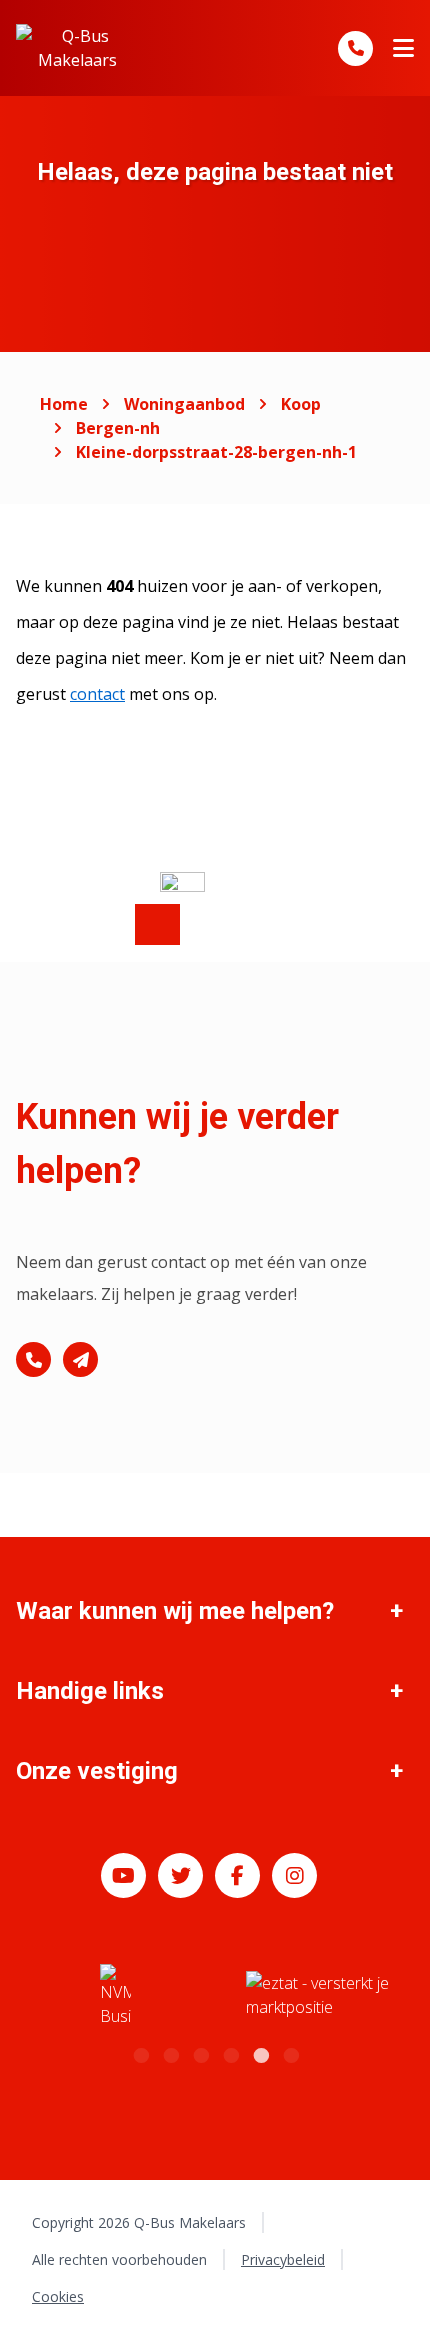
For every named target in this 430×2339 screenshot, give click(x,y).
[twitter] (180, 1875)
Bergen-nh (118, 428)
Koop (301, 404)
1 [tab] (140, 2053)
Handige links (90, 1691)
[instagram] (294, 1875)
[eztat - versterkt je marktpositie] (318, 1996)
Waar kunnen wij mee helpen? (175, 1611)
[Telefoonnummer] (355, 48)
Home (64, 404)
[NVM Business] (115, 1996)
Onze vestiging (97, 1771)
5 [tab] (260, 2053)
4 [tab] (230, 2053)
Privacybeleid (283, 2259)
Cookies (58, 2296)
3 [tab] (200, 2053)
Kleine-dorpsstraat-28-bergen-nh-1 (216, 452)
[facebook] (237, 1875)
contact (97, 694)
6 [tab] (290, 2053)
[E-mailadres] (80, 1359)
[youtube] (123, 1875)
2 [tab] (170, 2053)
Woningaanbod (184, 404)
